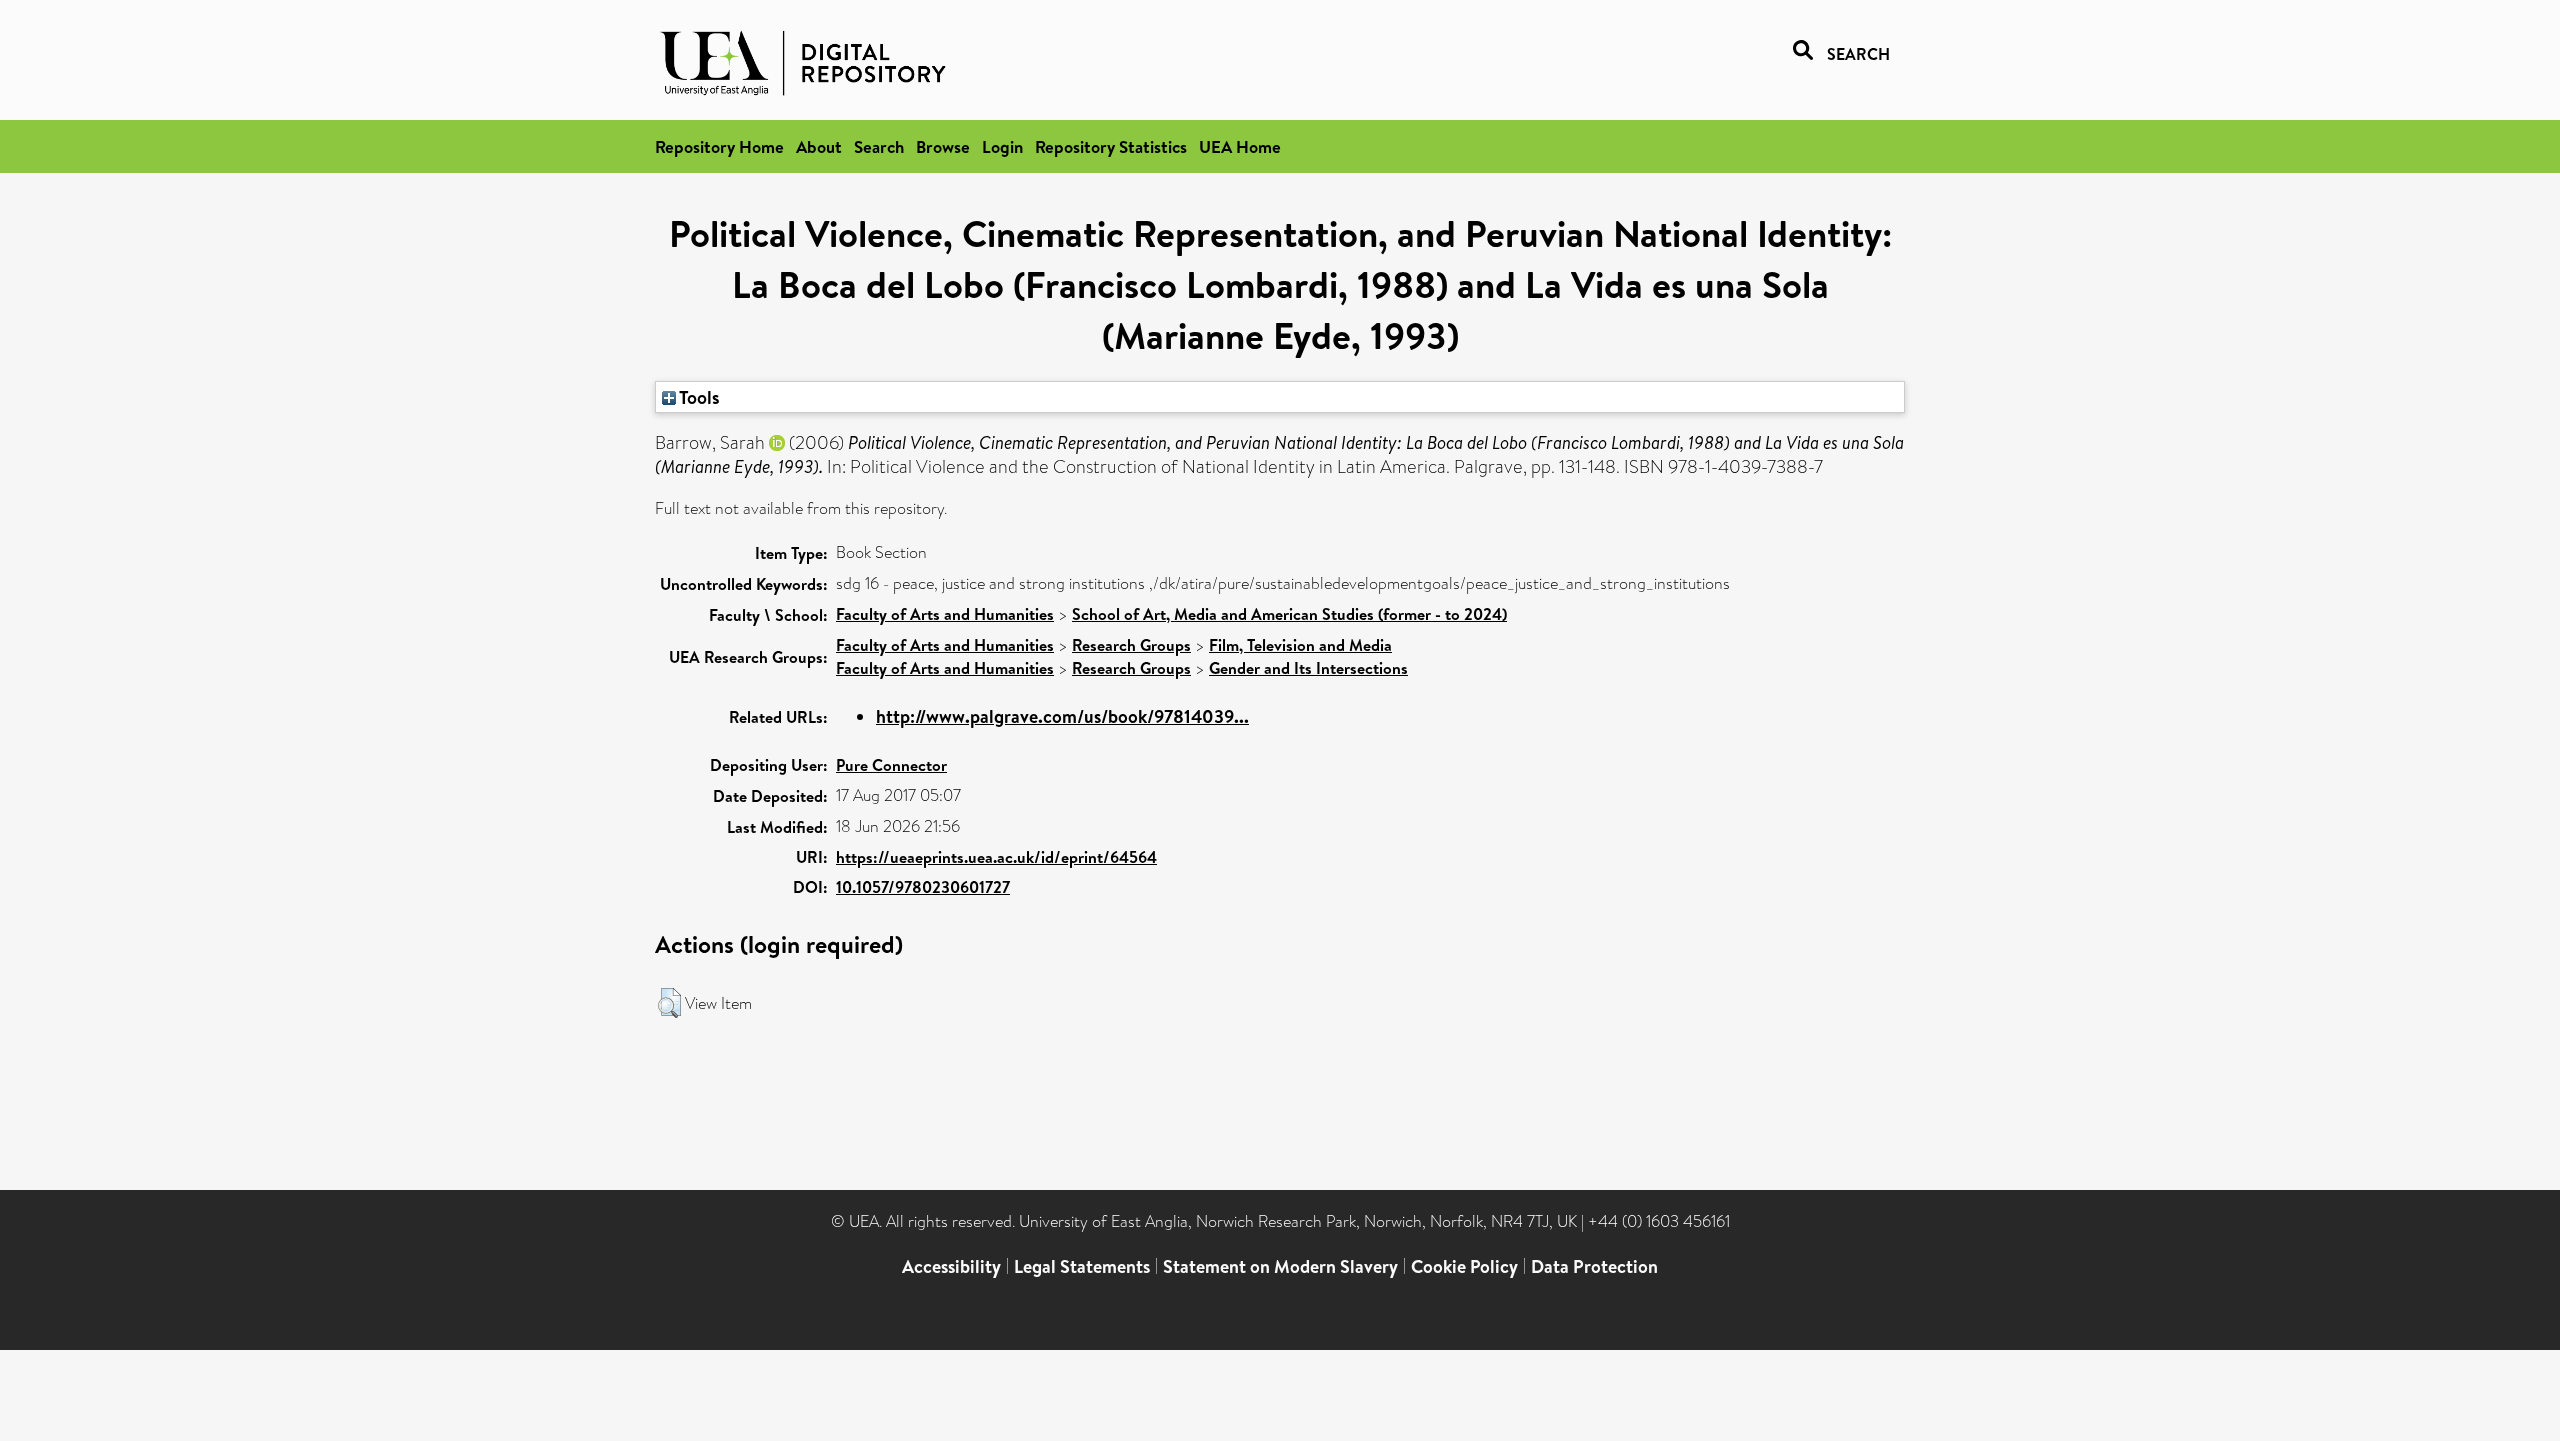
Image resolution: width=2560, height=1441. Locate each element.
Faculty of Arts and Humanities (945, 614)
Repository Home (719, 146)
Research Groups (1131, 645)
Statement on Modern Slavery (1280, 1266)
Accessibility (951, 1266)
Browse (943, 146)
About (819, 146)
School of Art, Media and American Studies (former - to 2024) (1289, 614)
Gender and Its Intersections (1308, 668)
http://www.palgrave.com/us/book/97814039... (1062, 716)
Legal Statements (1082, 1266)
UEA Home (1240, 146)
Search (879, 146)
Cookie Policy (1464, 1266)
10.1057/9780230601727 (923, 887)
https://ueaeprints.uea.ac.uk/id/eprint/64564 (996, 857)
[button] (669, 1003)
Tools (698, 397)
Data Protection (1594, 1266)
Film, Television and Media (1300, 645)
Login (1002, 146)
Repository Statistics (1111, 146)
